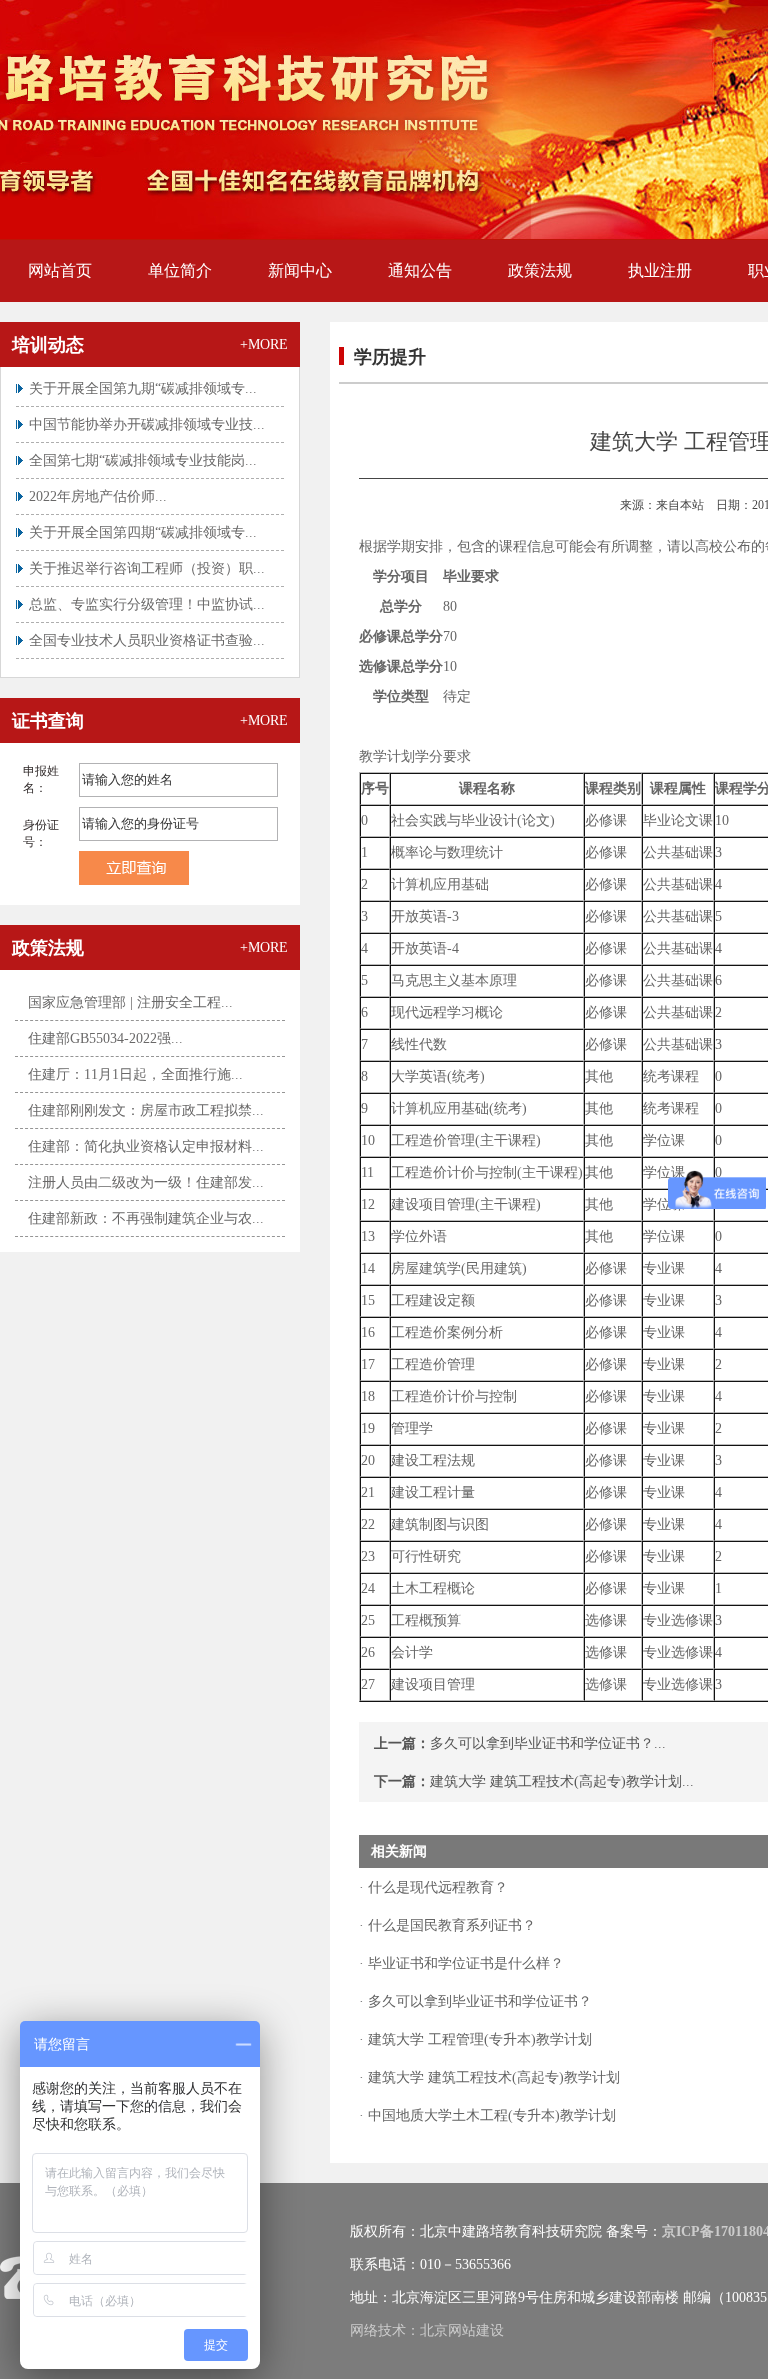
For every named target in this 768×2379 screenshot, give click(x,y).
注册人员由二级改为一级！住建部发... (146, 1182)
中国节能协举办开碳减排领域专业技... (147, 410)
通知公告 (420, 270)
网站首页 (60, 270)
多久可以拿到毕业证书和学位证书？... (548, 1743)
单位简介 (180, 270)
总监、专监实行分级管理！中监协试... (147, 590)
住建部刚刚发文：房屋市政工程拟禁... (146, 1110)
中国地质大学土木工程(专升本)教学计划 (490, 2115)
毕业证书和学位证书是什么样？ (464, 1963)
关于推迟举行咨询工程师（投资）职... (147, 554)
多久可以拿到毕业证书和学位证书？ (478, 2001)
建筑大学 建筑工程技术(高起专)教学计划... (562, 1781)
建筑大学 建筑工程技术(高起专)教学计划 (492, 2077)
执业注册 (660, 270)
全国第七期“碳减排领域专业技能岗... (143, 446)
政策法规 (540, 270)
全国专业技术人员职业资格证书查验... (147, 626)
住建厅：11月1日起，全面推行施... (135, 1074)
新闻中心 (300, 270)
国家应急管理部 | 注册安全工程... (130, 1002)
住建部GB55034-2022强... (105, 1038)
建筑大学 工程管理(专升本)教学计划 (478, 2039)
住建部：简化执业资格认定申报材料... (146, 1146)
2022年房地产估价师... (98, 482)
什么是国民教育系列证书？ (450, 1925)
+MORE (264, 344)
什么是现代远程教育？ (436, 1887)
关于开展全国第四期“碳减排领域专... (143, 518)
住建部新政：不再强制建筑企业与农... (146, 1218)
